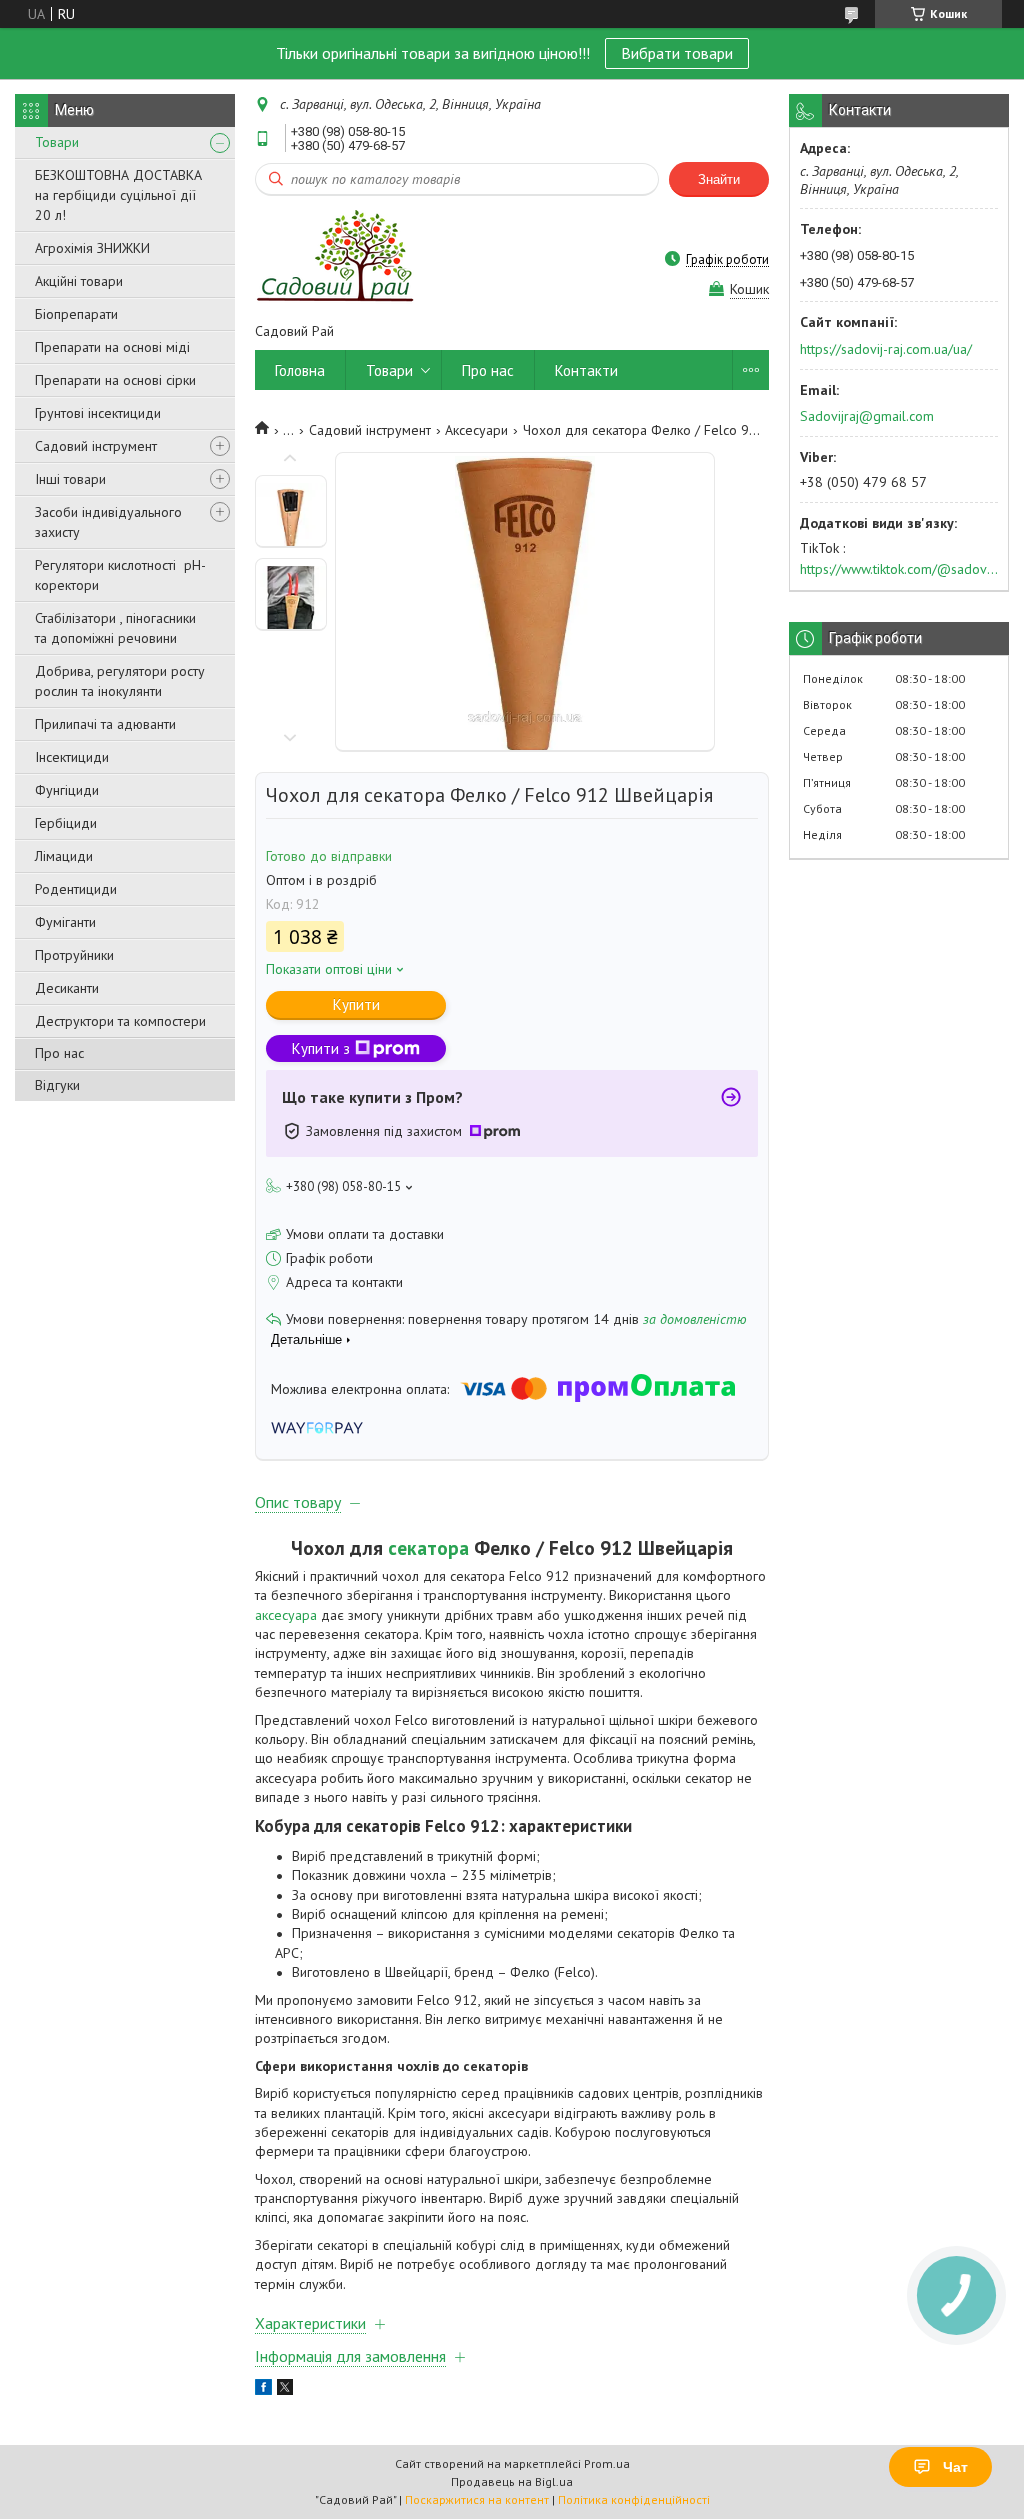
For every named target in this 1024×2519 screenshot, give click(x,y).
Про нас (59, 1053)
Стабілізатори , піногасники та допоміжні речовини (115, 628)
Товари (57, 142)
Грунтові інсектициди (98, 413)
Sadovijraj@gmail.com (867, 416)
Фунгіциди (67, 790)
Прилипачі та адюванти (105, 724)
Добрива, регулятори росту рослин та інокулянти (120, 681)
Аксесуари (476, 430)
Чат (955, 2467)
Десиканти (67, 988)
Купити (356, 1004)
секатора (428, 1547)
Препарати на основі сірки (115, 380)
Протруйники (74, 955)
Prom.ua (607, 2463)
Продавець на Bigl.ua (512, 2481)
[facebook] (263, 2390)
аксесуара (286, 1615)
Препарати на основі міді (112, 347)
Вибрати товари (677, 53)
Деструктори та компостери (120, 1021)
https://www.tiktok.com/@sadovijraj (899, 569)
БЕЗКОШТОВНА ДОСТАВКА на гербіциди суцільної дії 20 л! (118, 195)
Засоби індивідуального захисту (108, 522)
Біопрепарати (76, 314)
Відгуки (57, 1085)
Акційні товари (79, 281)
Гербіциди (66, 823)
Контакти (586, 370)
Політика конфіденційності (634, 2499)
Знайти (719, 179)
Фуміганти (65, 922)
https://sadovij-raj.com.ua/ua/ (886, 349)
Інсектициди (72, 757)
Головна (300, 370)
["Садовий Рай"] (334, 258)
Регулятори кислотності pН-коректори (120, 575)
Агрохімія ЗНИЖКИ (92, 248)
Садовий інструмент (96, 446)
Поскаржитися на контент (477, 2499)
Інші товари (70, 479)
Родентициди (76, 889)
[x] (285, 2390)
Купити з (321, 1048)
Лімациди (64, 856)
